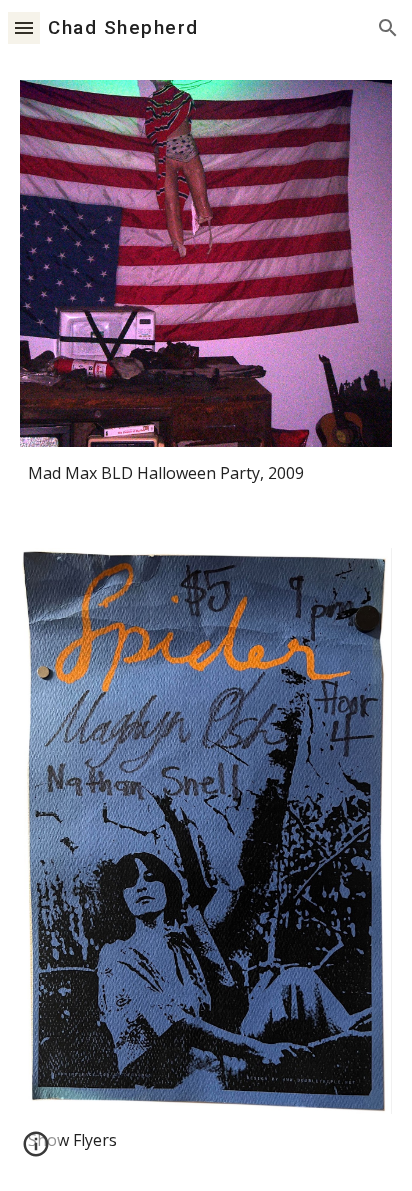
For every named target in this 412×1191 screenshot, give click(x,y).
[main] (206, 473)
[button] (24, 27)
